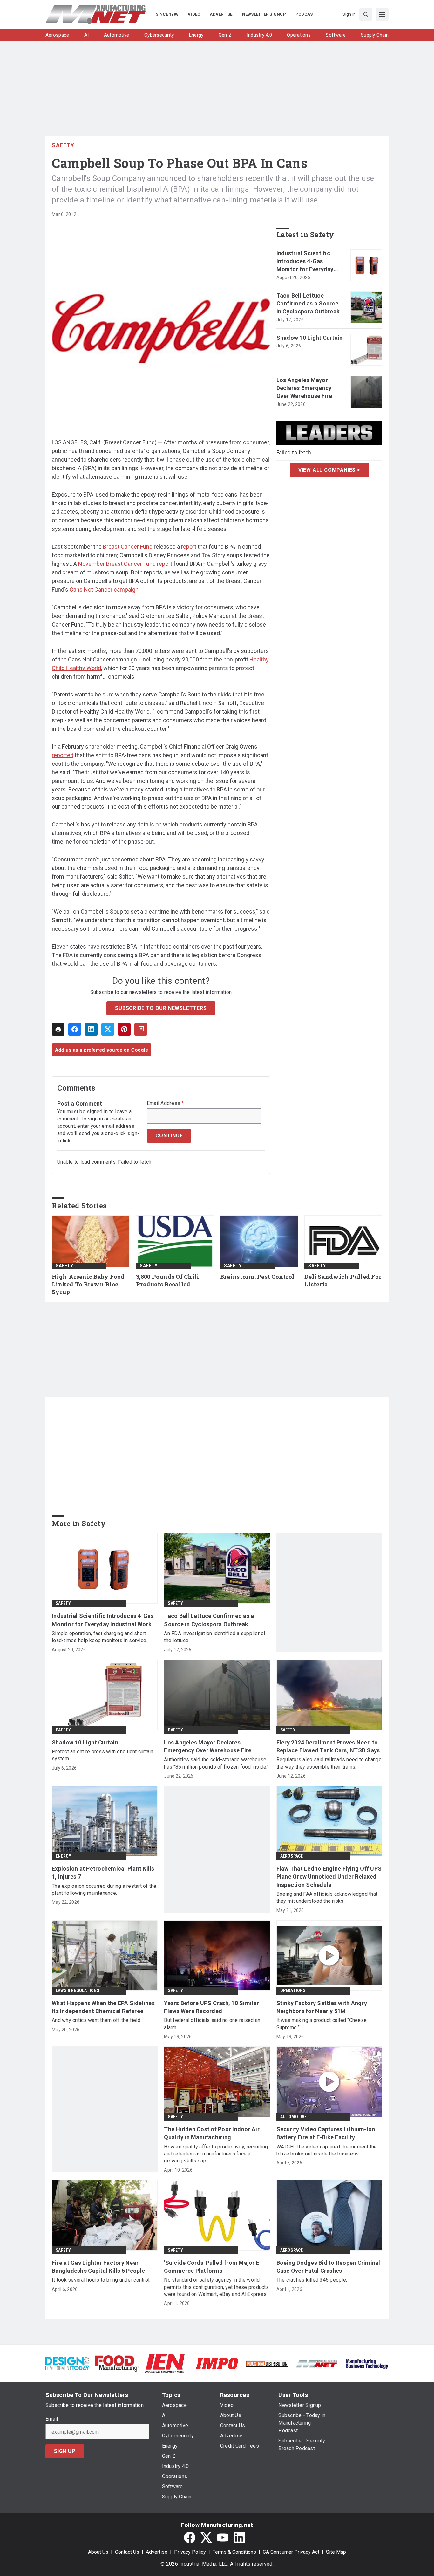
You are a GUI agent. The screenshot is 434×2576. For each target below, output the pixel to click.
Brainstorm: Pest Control (257, 1277)
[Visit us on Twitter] (206, 2538)
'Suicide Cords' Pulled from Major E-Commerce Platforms (213, 2267)
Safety (63, 145)
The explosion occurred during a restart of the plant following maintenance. (104, 1890)
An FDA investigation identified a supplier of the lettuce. (215, 1637)
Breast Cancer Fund (128, 547)
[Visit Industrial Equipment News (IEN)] (165, 2363)
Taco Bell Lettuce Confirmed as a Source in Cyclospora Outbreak (308, 303)
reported (63, 755)
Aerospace (292, 1856)
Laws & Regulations (78, 1990)
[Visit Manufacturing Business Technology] (367, 2363)
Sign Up (65, 2451)
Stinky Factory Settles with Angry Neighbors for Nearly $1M (322, 2007)
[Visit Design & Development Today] (67, 2363)
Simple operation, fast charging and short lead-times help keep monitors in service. (99, 1637)
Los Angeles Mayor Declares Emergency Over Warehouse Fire (304, 388)
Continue (169, 1136)
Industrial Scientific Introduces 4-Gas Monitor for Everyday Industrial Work (305, 262)
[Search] (366, 14)
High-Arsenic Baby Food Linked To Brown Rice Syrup (88, 1284)
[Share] (75, 1029)
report (189, 547)
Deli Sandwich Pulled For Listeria (343, 1281)
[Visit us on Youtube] (223, 2538)
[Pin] (124, 1029)
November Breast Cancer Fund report (125, 564)
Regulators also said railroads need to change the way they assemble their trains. (329, 1763)
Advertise (157, 2552)
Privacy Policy (190, 2552)
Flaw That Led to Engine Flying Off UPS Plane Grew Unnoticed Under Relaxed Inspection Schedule (329, 1877)
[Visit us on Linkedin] (239, 2538)
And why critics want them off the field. (97, 2020)
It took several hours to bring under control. (101, 2280)
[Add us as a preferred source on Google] (141, 1029)
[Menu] (382, 14)
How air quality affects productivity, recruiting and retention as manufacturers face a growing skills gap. (216, 2154)
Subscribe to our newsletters (161, 1008)
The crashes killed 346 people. (312, 2280)
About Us (98, 2552)
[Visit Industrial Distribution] (267, 2363)
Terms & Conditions (234, 2552)
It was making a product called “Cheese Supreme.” (322, 2024)
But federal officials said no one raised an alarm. (212, 2024)
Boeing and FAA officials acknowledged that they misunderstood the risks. (327, 1898)
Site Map (336, 2552)
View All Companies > (329, 470)
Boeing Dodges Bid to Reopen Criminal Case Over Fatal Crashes (328, 2267)
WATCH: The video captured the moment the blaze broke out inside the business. (327, 2150)
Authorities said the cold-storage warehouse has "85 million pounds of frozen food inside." (216, 1763)
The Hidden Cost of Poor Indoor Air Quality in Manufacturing (212, 2133)
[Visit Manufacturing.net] (317, 2363)
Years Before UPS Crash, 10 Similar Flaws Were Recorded (211, 2007)
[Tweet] (108, 1029)
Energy (63, 1856)
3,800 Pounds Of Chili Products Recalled (167, 1281)
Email (52, 2419)
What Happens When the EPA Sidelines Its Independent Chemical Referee (103, 2007)
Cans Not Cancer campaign (104, 589)
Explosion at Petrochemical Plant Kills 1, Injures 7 (103, 1873)
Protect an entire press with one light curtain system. (103, 1755)
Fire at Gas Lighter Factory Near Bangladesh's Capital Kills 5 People (98, 2267)
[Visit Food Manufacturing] (117, 2363)
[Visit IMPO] (217, 2363)
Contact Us (127, 2552)
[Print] (58, 1029)
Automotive (294, 2117)
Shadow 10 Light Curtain (310, 338)
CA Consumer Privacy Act (291, 2552)
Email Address (165, 1103)
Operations (293, 1990)
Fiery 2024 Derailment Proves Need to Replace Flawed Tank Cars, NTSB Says (328, 1746)
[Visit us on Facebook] (190, 2538)
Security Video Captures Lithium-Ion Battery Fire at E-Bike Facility (326, 2133)
